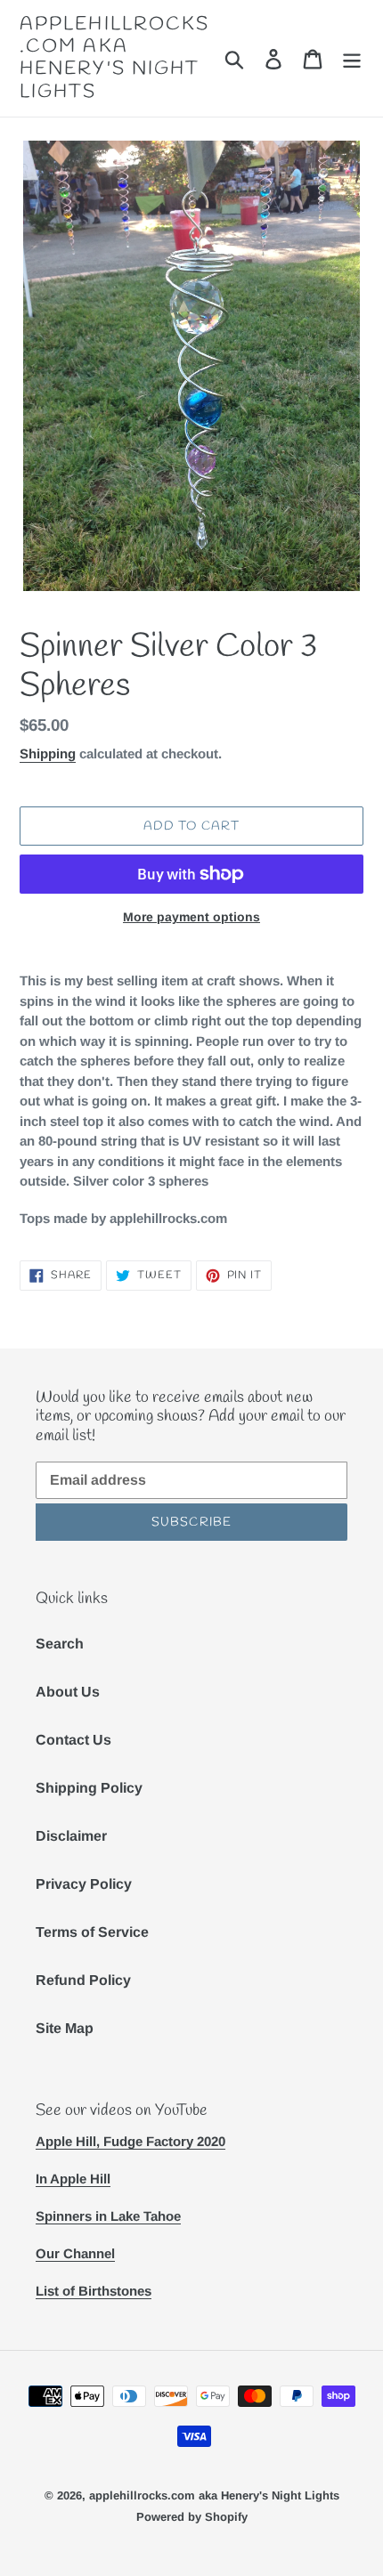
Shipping (48, 753)
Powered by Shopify (192, 2517)
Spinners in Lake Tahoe (108, 2216)
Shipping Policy (89, 1788)
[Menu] (352, 58)
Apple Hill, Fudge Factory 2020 (130, 2141)
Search (60, 1644)
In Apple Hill (73, 2179)
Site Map (65, 2028)
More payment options (191, 917)
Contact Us (73, 1740)
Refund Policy (83, 1980)
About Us (68, 1692)
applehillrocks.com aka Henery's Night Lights (114, 58)
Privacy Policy (84, 1884)
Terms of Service (92, 1932)
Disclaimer (71, 1836)
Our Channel (75, 2253)
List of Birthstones (94, 2291)
